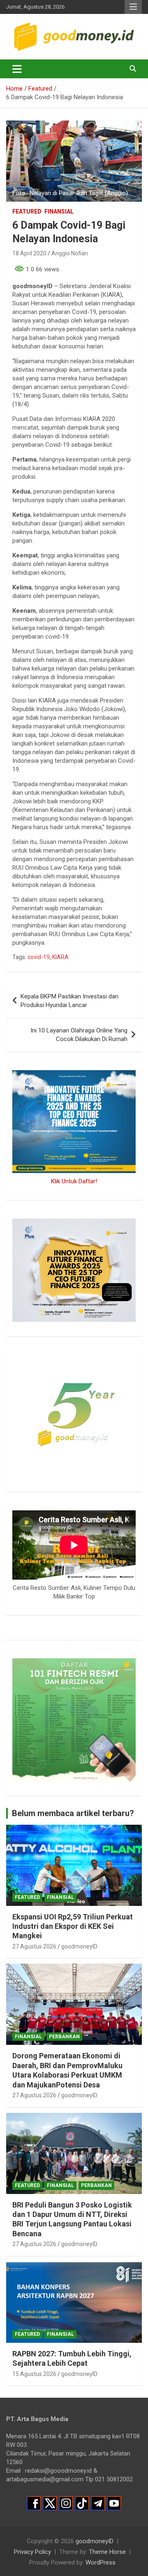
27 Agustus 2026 (34, 1946)
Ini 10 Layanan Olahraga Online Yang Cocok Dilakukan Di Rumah (79, 1035)
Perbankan (64, 2037)
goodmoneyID (79, 1946)
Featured (27, 211)
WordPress (101, 2562)
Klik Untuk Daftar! (74, 1181)
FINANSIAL (59, 211)
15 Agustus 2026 (34, 2374)
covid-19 (39, 957)
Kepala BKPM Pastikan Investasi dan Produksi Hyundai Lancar (69, 1001)
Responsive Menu (133, 7)
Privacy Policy (32, 2552)
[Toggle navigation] (17, 69)
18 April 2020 (29, 253)
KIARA (60, 957)
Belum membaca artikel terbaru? (73, 1813)
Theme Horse (107, 2552)
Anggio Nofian (70, 253)
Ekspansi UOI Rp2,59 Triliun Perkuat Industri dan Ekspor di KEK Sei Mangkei (73, 1926)
